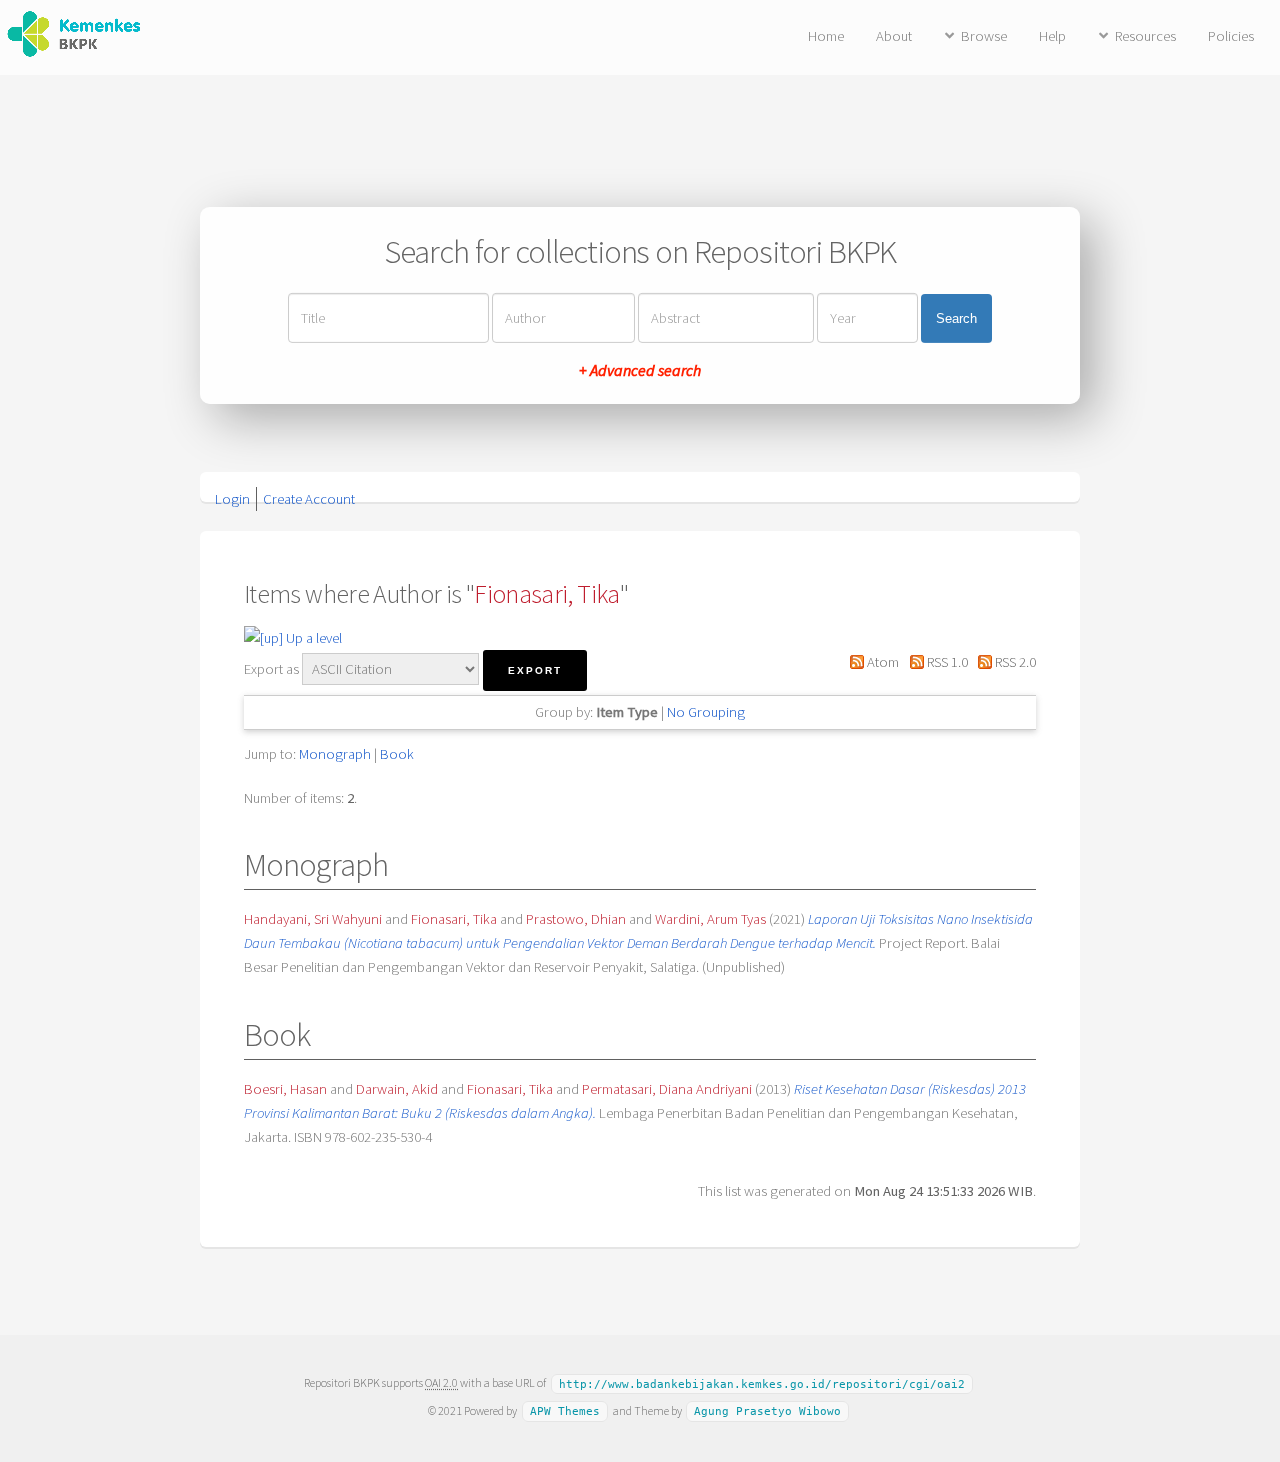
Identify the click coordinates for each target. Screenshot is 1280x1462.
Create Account (309, 499)
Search (956, 318)
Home (826, 36)
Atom (881, 662)
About (894, 36)
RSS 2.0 (1014, 662)
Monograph (335, 754)
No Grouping (706, 712)
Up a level (312, 638)
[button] (535, 670)
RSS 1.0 (945, 662)
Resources (1145, 36)
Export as (271, 669)
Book (397, 754)
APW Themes (565, 1411)
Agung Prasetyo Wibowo (767, 1411)
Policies (1231, 36)
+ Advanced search (640, 370)
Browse (984, 36)
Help (1052, 36)
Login (232, 499)
